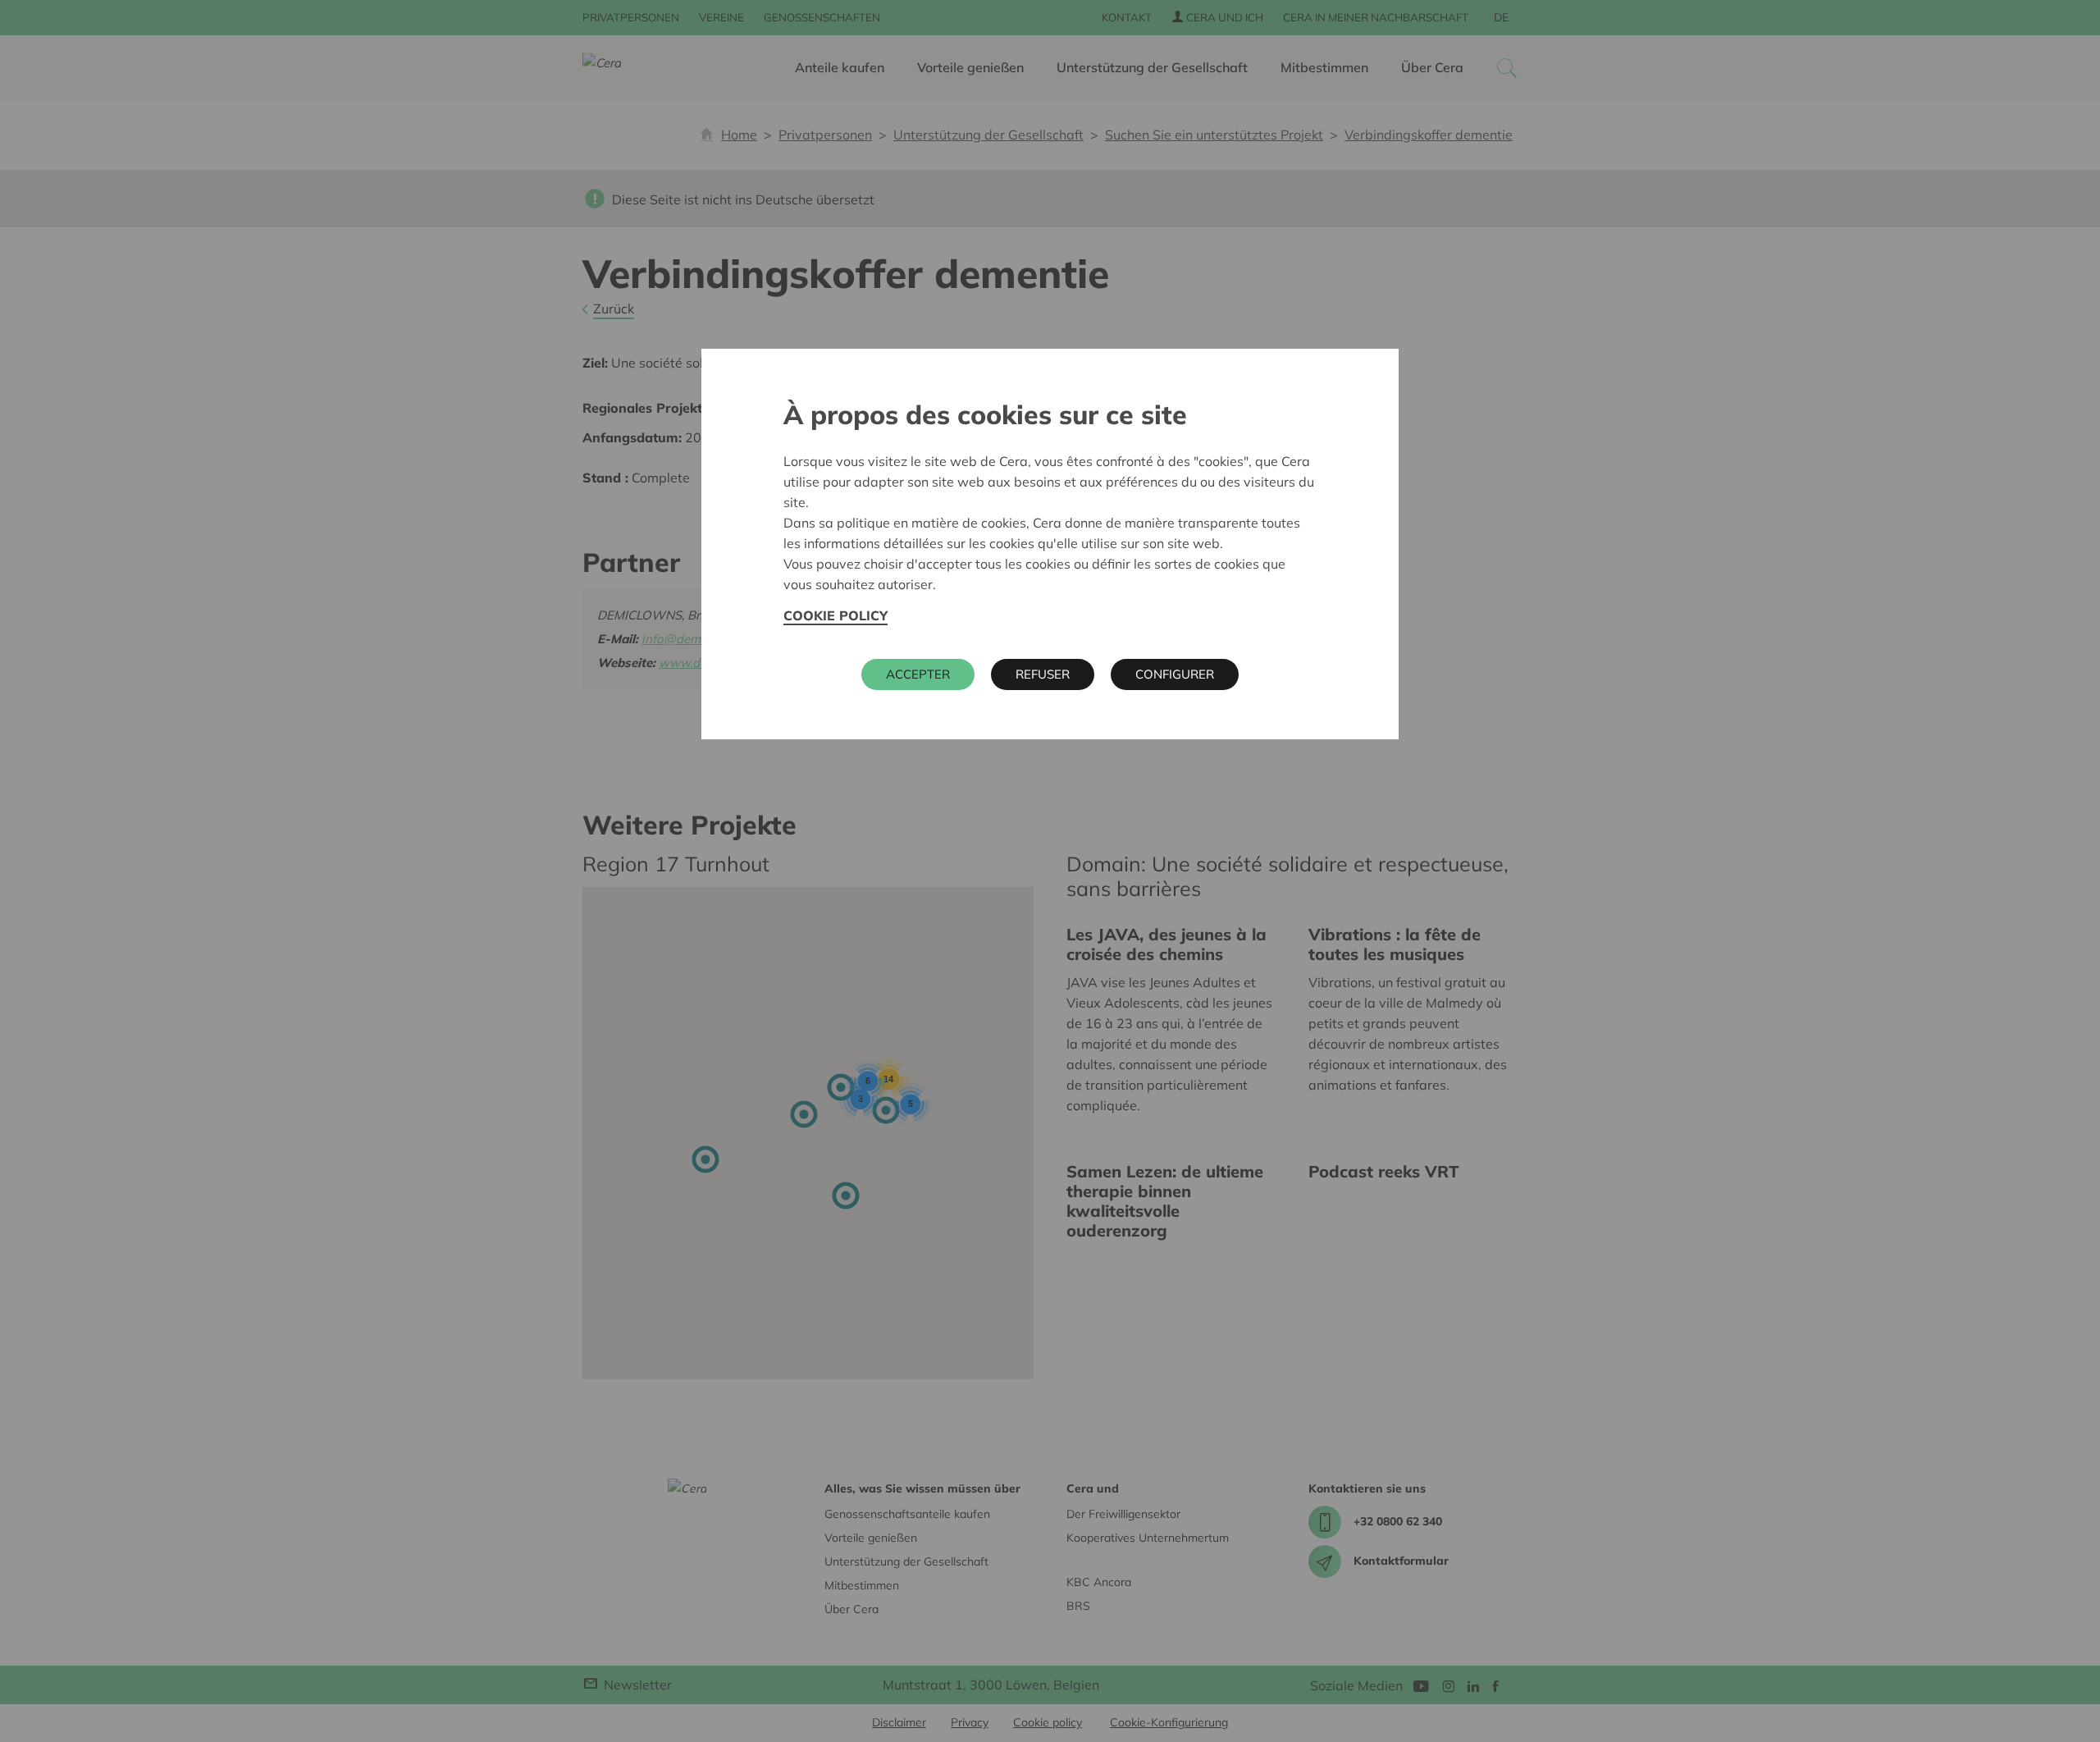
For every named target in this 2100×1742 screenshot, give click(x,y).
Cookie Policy (835, 615)
